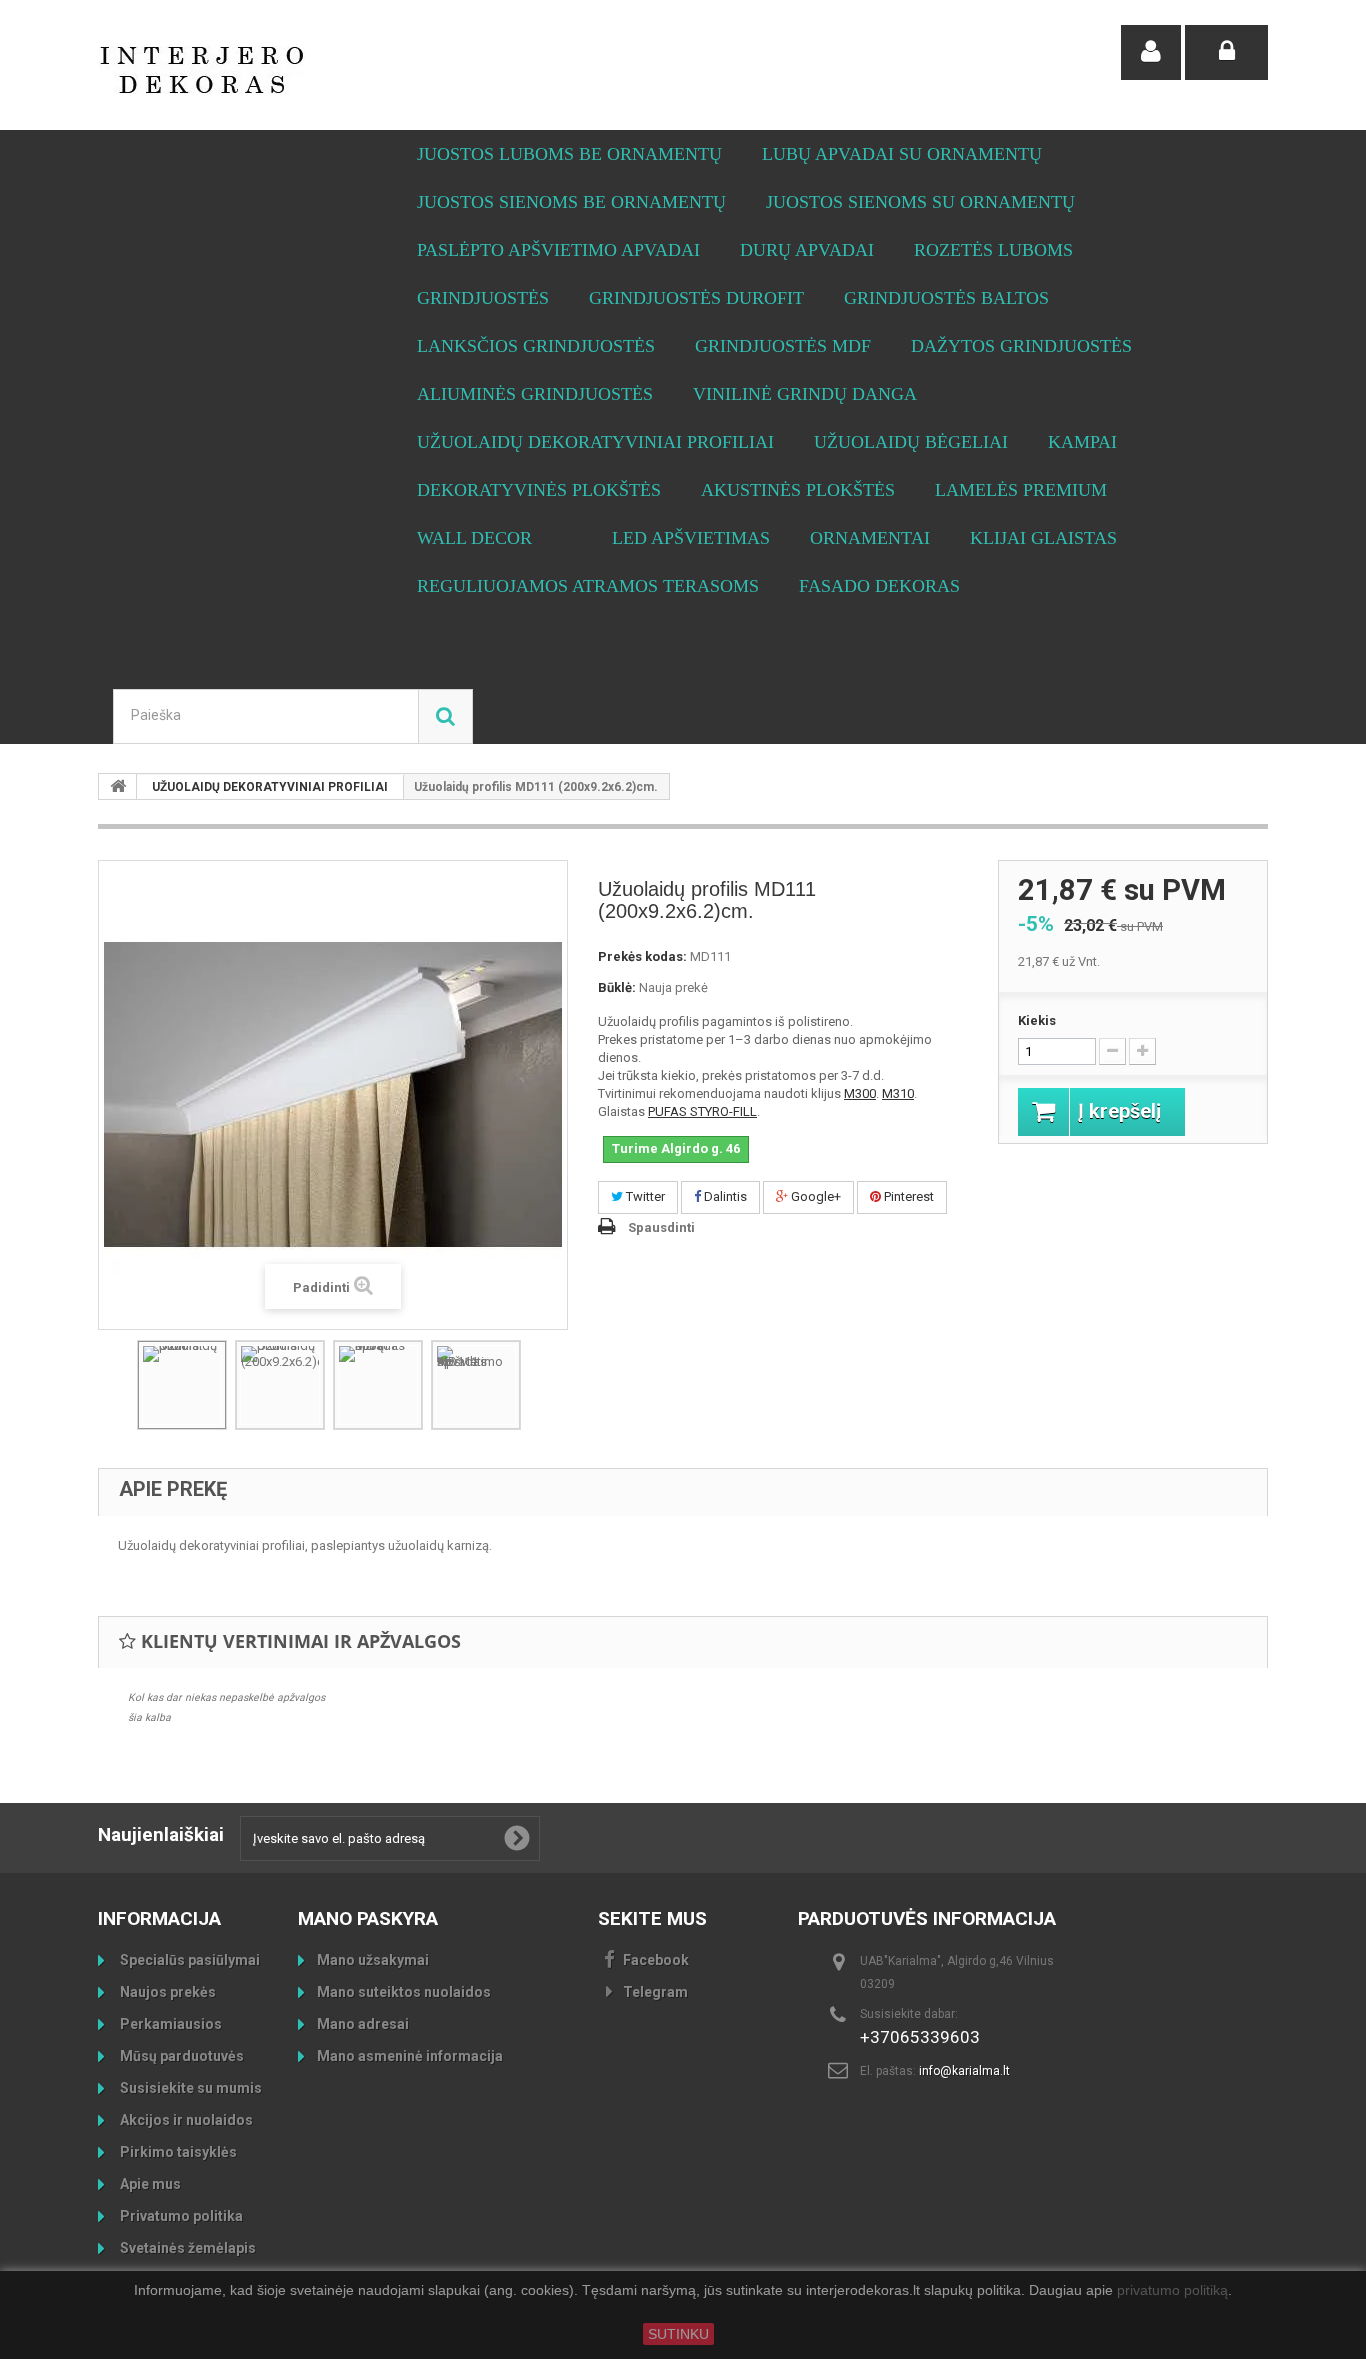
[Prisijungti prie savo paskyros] (1226, 52)
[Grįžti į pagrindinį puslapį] (118, 786)
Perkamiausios (169, 2024)
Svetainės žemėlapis (186, 2248)
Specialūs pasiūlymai (188, 1960)
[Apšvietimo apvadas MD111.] (476, 1385)
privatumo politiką (1172, 2291)
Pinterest (907, 1196)
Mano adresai (363, 2024)
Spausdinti (661, 1227)
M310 (898, 1093)
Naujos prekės (166, 1992)
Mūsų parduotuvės (180, 2056)
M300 (860, 1093)
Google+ (814, 1196)
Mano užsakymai (373, 1960)
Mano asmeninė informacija (410, 2056)
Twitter (644, 1196)
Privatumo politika (180, 2216)
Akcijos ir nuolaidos (185, 2120)
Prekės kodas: (642, 956)
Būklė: (617, 987)
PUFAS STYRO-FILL (702, 1111)
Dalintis (724, 1196)
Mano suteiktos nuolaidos (404, 1992)
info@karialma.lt (964, 2071)
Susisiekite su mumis (189, 2088)
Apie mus (149, 2184)
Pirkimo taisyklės (177, 2152)
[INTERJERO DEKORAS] (283, 70)
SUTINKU (678, 2334)
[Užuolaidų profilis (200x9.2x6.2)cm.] (280, 1385)
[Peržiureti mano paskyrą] (1151, 52)
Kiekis (1037, 1020)
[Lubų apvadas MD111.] (378, 1385)
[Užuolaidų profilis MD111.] (182, 1385)
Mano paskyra (368, 1918)
